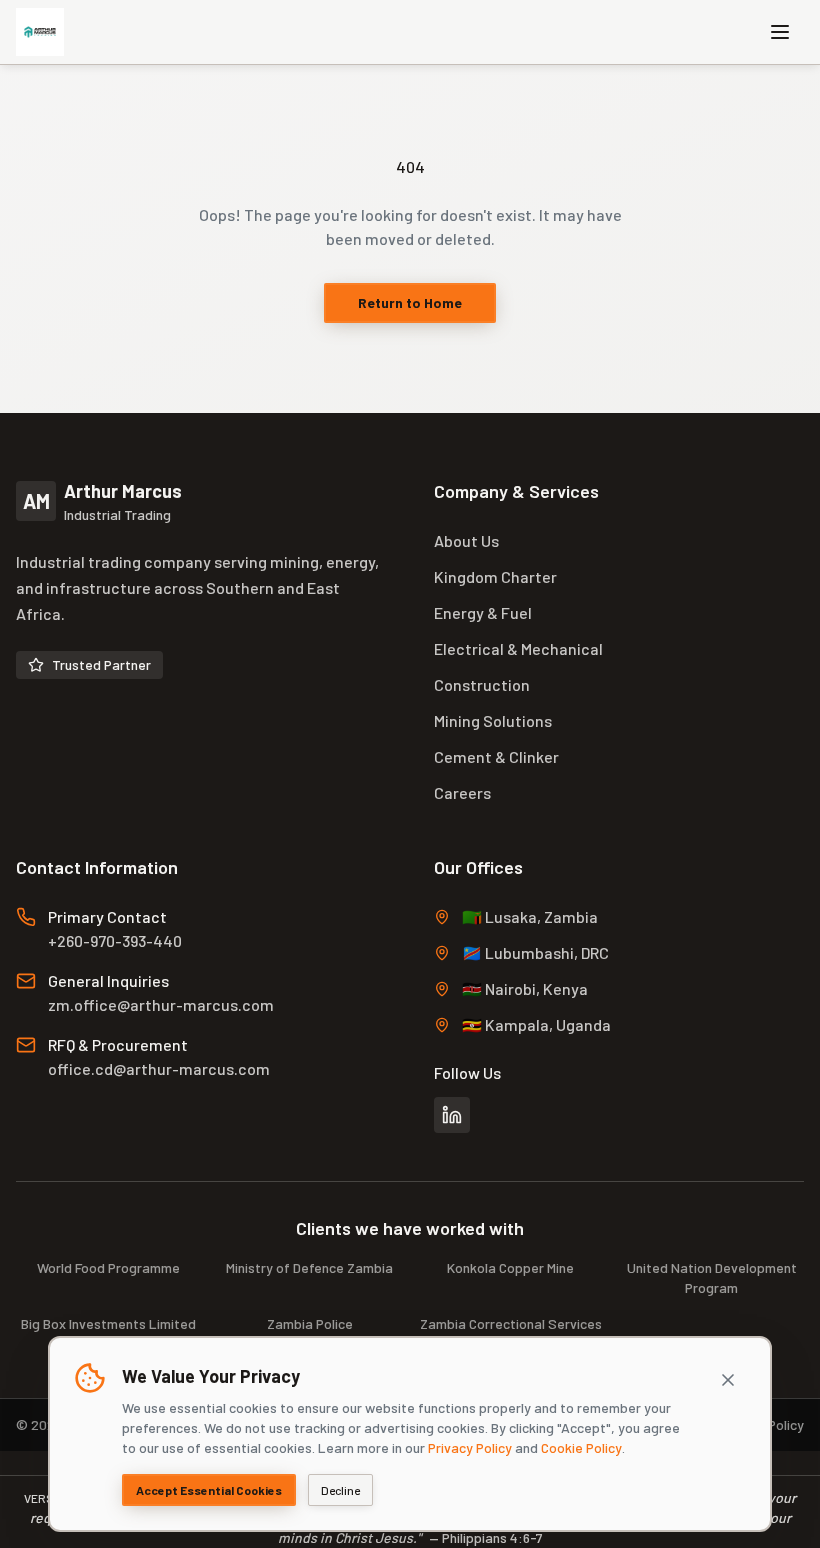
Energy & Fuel (483, 612)
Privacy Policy (470, 1447)
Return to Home (410, 302)
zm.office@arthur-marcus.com (161, 1004)
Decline (340, 1490)
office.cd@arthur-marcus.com (159, 1068)
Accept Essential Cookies (209, 1490)
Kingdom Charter (495, 576)
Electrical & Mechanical (518, 648)
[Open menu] (780, 32)
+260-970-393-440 (115, 940)
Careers (462, 792)
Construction (482, 684)
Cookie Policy (581, 1447)
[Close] (728, 1380)
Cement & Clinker (496, 756)
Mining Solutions (493, 720)
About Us (466, 540)
